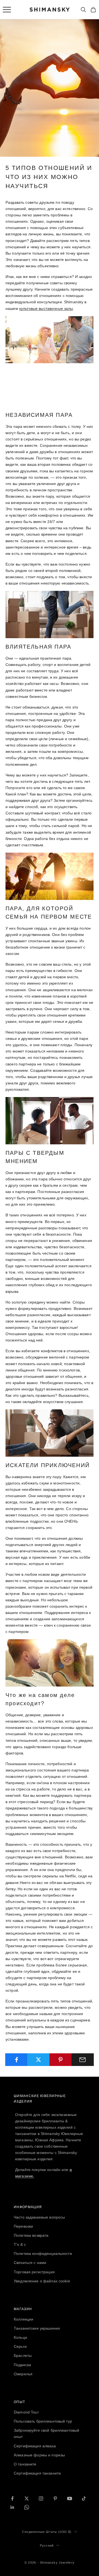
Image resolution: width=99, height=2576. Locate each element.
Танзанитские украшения (37, 2328)
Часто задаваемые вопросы (39, 2217)
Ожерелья (23, 2374)
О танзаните (25, 2464)
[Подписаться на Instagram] (41, 2498)
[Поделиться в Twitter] (38, 2060)
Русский (47, 2545)
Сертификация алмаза (35, 2446)
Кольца (20, 2337)
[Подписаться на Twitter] (27, 2498)
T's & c (20, 2244)
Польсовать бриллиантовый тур (43, 2421)
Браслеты (23, 2355)
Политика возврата (31, 2235)
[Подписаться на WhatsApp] (27, 2507)
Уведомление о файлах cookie (42, 2281)
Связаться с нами (30, 2263)
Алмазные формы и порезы (39, 2455)
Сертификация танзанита (37, 2473)
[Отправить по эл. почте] (83, 2060)
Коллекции (24, 2319)
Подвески (22, 2365)
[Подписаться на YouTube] (70, 2498)
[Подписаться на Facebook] (12, 2498)
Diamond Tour (26, 2412)
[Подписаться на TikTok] (84, 2498)
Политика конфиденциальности (43, 2253)
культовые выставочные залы (46, 308)
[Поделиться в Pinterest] (61, 2060)
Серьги (20, 2346)
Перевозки (23, 2226)
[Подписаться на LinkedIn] (12, 2507)
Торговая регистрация (34, 2272)
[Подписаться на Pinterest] (55, 2498)
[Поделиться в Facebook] (16, 2060)
